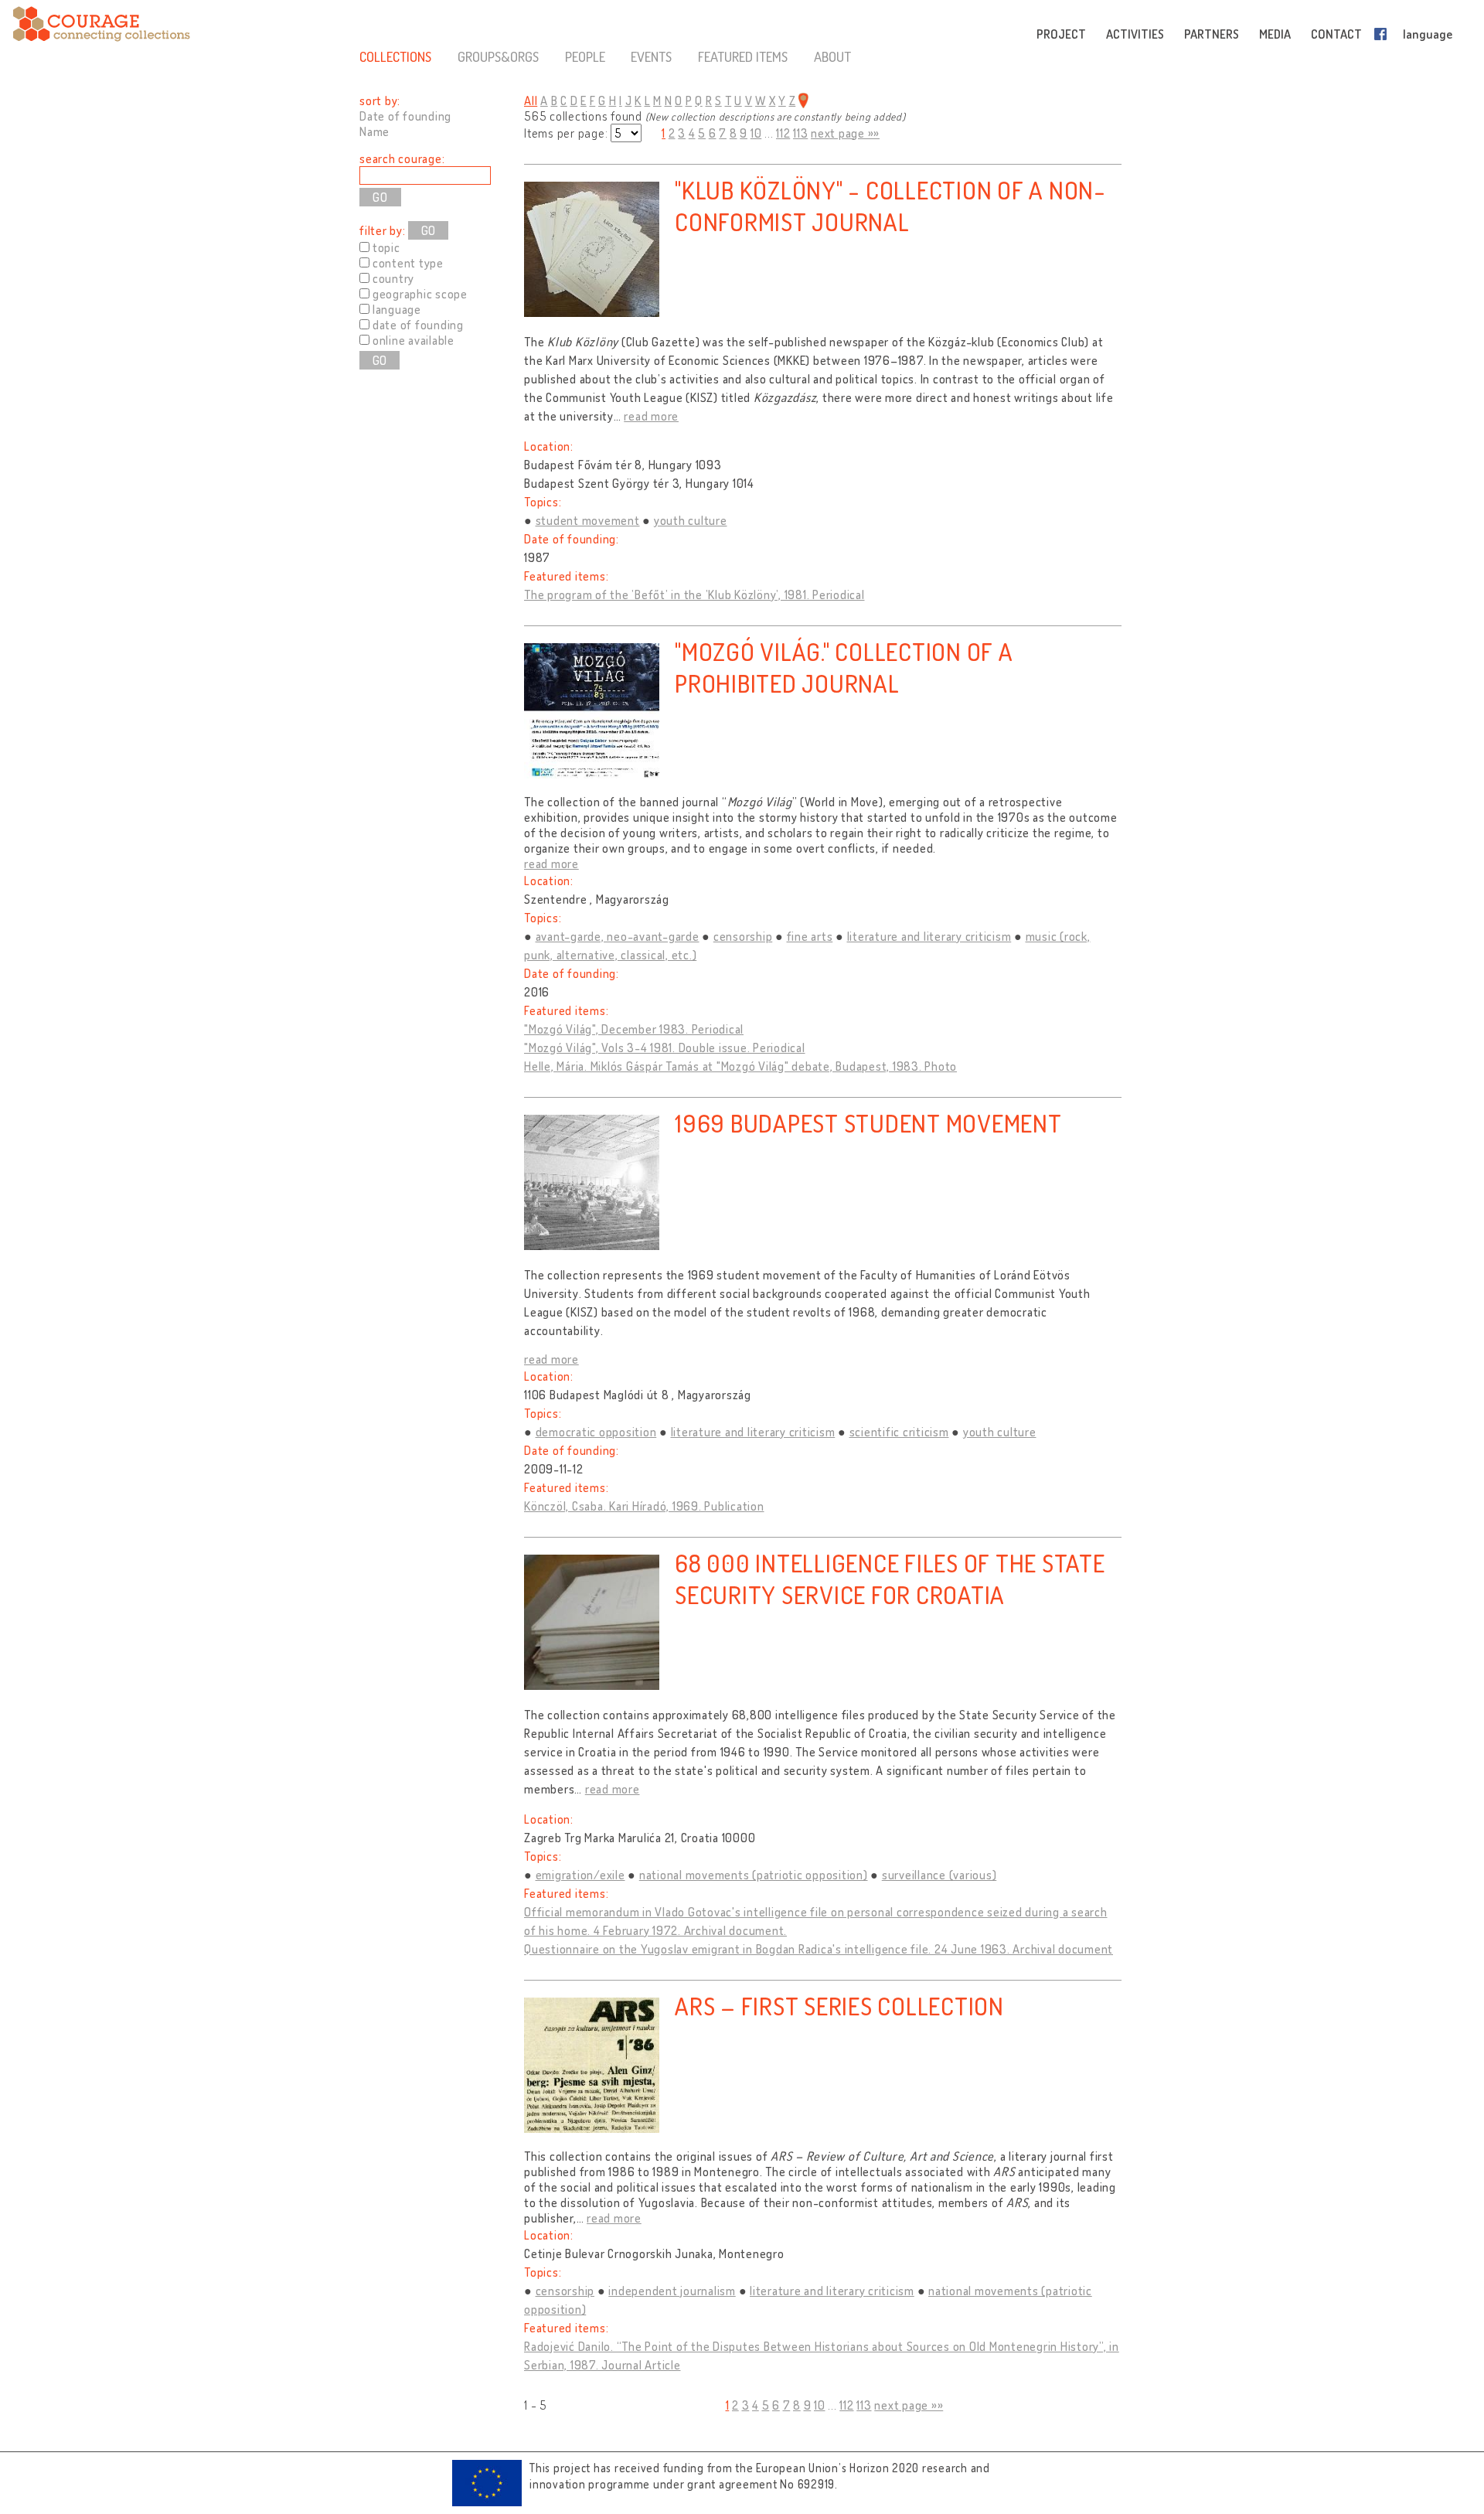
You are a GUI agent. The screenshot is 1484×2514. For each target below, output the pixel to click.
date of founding (418, 325)
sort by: (380, 100)
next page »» (845, 133)
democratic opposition (596, 1432)
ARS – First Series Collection (839, 2006)
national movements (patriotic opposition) (754, 1875)
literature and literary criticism (929, 936)
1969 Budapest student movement (868, 1123)
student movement (588, 520)
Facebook (1384, 34)
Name (374, 131)
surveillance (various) (939, 1875)
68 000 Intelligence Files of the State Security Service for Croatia (890, 1579)
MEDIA (1275, 34)
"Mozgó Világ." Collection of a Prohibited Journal (844, 667)
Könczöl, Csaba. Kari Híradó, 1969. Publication (644, 1506)
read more (651, 416)
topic (386, 247)
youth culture (691, 520)
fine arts (810, 936)
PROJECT (1061, 34)
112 (783, 133)
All (531, 100)
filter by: (383, 230)
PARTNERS (1212, 34)
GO (428, 230)
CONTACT (1336, 34)
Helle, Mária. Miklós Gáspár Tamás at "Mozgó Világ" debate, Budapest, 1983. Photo (740, 1066)
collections (395, 56)
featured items (743, 56)
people (585, 56)
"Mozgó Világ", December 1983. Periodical (634, 1029)
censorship (743, 936)
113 (800, 133)
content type (408, 263)
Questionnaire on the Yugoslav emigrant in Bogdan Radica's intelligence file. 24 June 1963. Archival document (819, 1949)
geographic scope (420, 294)
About (832, 56)
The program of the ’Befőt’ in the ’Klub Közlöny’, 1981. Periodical (694, 594)
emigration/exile (580, 1875)
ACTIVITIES (1135, 34)
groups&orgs (498, 56)
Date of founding (405, 116)
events (651, 56)
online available (414, 340)
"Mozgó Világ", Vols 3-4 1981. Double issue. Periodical (665, 1047)
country (393, 278)
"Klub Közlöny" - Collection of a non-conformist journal (890, 206)
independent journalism (672, 2291)
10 (756, 133)
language (1428, 34)
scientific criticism (899, 1432)
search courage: (402, 158)
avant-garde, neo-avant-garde (618, 936)
